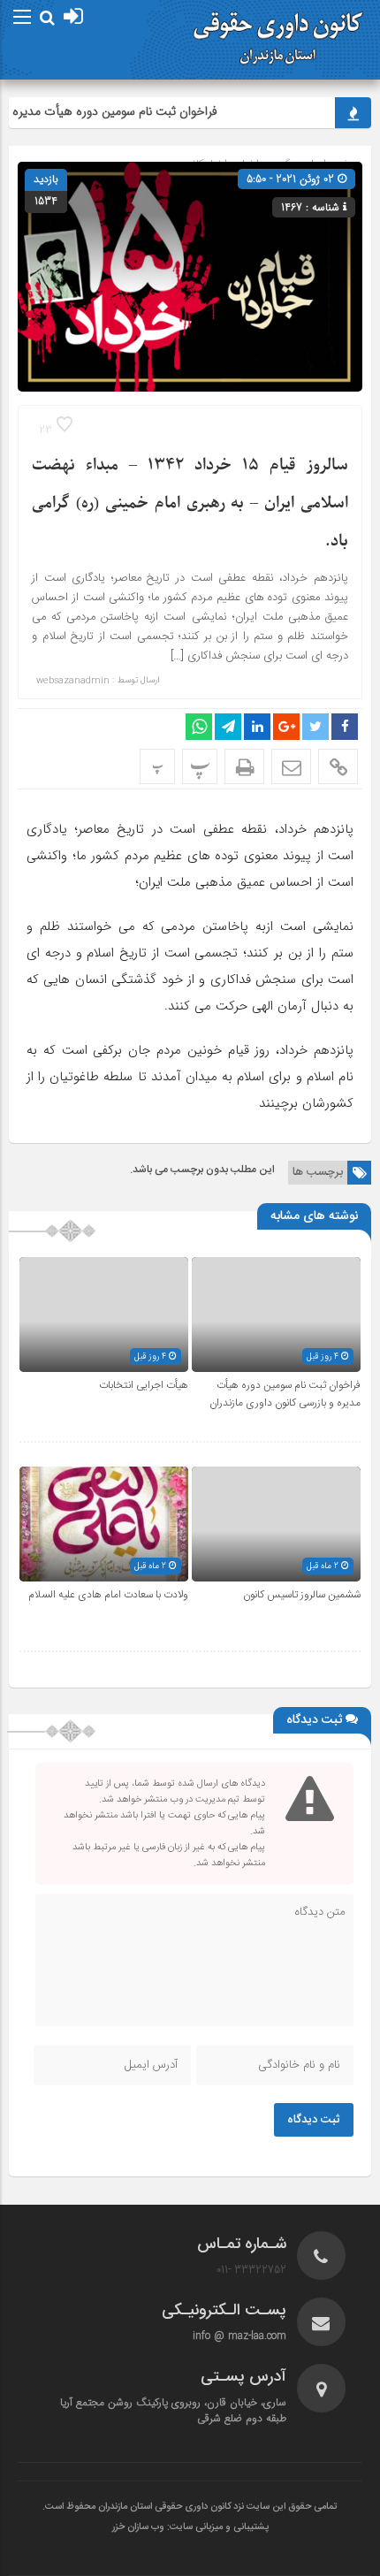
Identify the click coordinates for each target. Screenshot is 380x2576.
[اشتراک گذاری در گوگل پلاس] (286, 727)
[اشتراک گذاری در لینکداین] (257, 727)
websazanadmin (73, 681)
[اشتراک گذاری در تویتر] (315, 727)
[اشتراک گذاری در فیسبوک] (345, 727)
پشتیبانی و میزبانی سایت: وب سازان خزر (190, 2527)
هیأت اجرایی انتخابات (144, 1385)
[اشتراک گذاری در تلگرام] (228, 727)
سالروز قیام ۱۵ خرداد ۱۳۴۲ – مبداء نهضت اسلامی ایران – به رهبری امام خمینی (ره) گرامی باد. (190, 503)
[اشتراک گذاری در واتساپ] (199, 727)
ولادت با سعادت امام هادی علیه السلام (108, 1595)
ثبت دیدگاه (314, 2120)
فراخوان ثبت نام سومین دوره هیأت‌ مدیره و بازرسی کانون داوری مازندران (285, 1394)
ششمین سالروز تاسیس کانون (302, 1595)
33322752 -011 (251, 2270)
